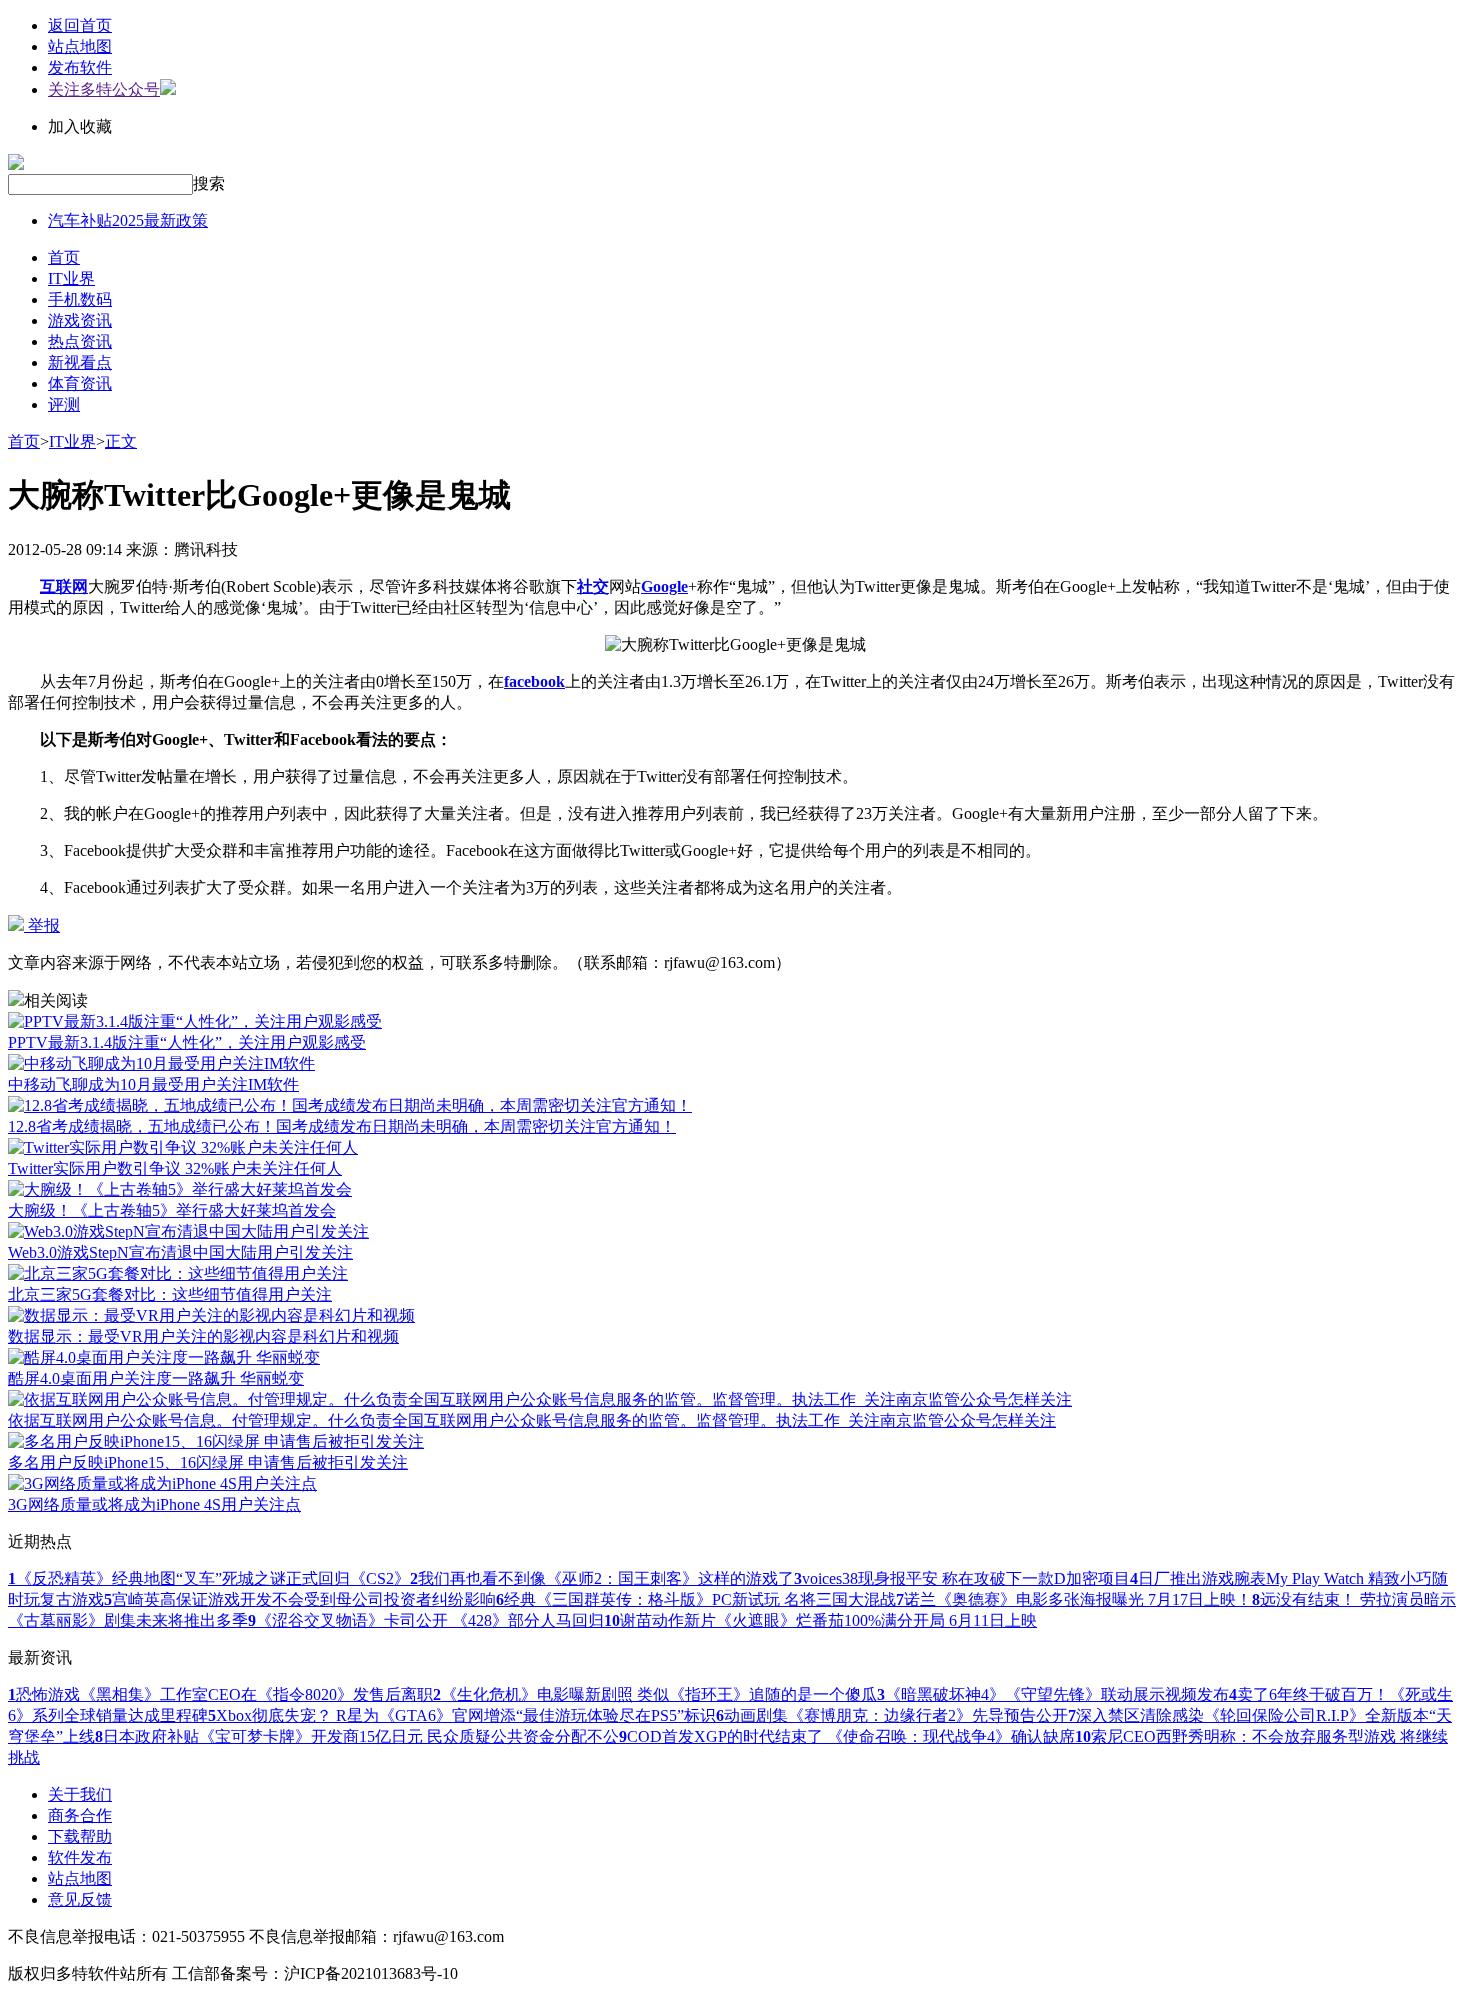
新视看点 (80, 362)
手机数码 (80, 299)
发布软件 (80, 67)
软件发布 (80, 1857)
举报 (42, 925)
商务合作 (80, 1815)
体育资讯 (80, 383)
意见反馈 (80, 1899)
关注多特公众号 (104, 89)
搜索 (209, 183)
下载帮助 (80, 1836)
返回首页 (80, 25)
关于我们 (80, 1794)
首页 (64, 257)
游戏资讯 (80, 320)
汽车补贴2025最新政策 (128, 220)
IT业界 (71, 278)
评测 (64, 404)
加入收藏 (80, 126)
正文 (121, 441)
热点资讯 (80, 341)
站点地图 (80, 46)
